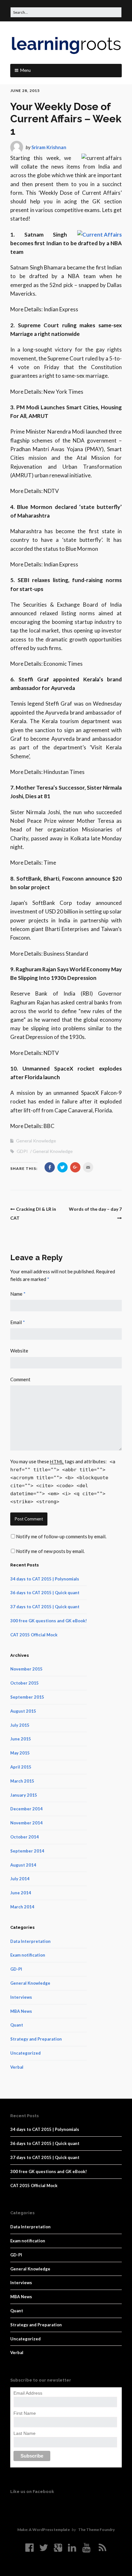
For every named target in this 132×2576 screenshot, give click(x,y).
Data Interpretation (30, 1941)
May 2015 (20, 1753)
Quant (17, 2025)
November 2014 (26, 1823)
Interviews (21, 1997)
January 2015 (24, 1795)
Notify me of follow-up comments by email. (61, 1536)
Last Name (25, 2433)
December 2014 (26, 1809)
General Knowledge (36, 1141)
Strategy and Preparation (36, 2039)
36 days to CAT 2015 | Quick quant (45, 1593)
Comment (20, 1379)
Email (18, 1322)
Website (19, 1351)
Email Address (28, 2393)
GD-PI (16, 1969)
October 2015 (25, 1683)
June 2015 (21, 1739)
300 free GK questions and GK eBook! (49, 1621)
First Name (25, 2413)
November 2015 (26, 1669)
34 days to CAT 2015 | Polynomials (45, 1579)
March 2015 (22, 1781)
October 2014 (25, 1837)
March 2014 (22, 1907)
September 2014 (27, 1851)
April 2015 (21, 1767)
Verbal (17, 2067)
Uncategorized (25, 2053)
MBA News (21, 2011)
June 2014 (21, 1893)
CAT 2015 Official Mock (34, 1635)
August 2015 (23, 1711)
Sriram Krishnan (49, 147)
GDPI (22, 1151)
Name (18, 1294)
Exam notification (28, 1955)
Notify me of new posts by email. (50, 1551)
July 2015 (20, 1725)
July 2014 (20, 1879)
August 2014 (23, 1865)
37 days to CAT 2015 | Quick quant (45, 1607)
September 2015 (27, 1697)
